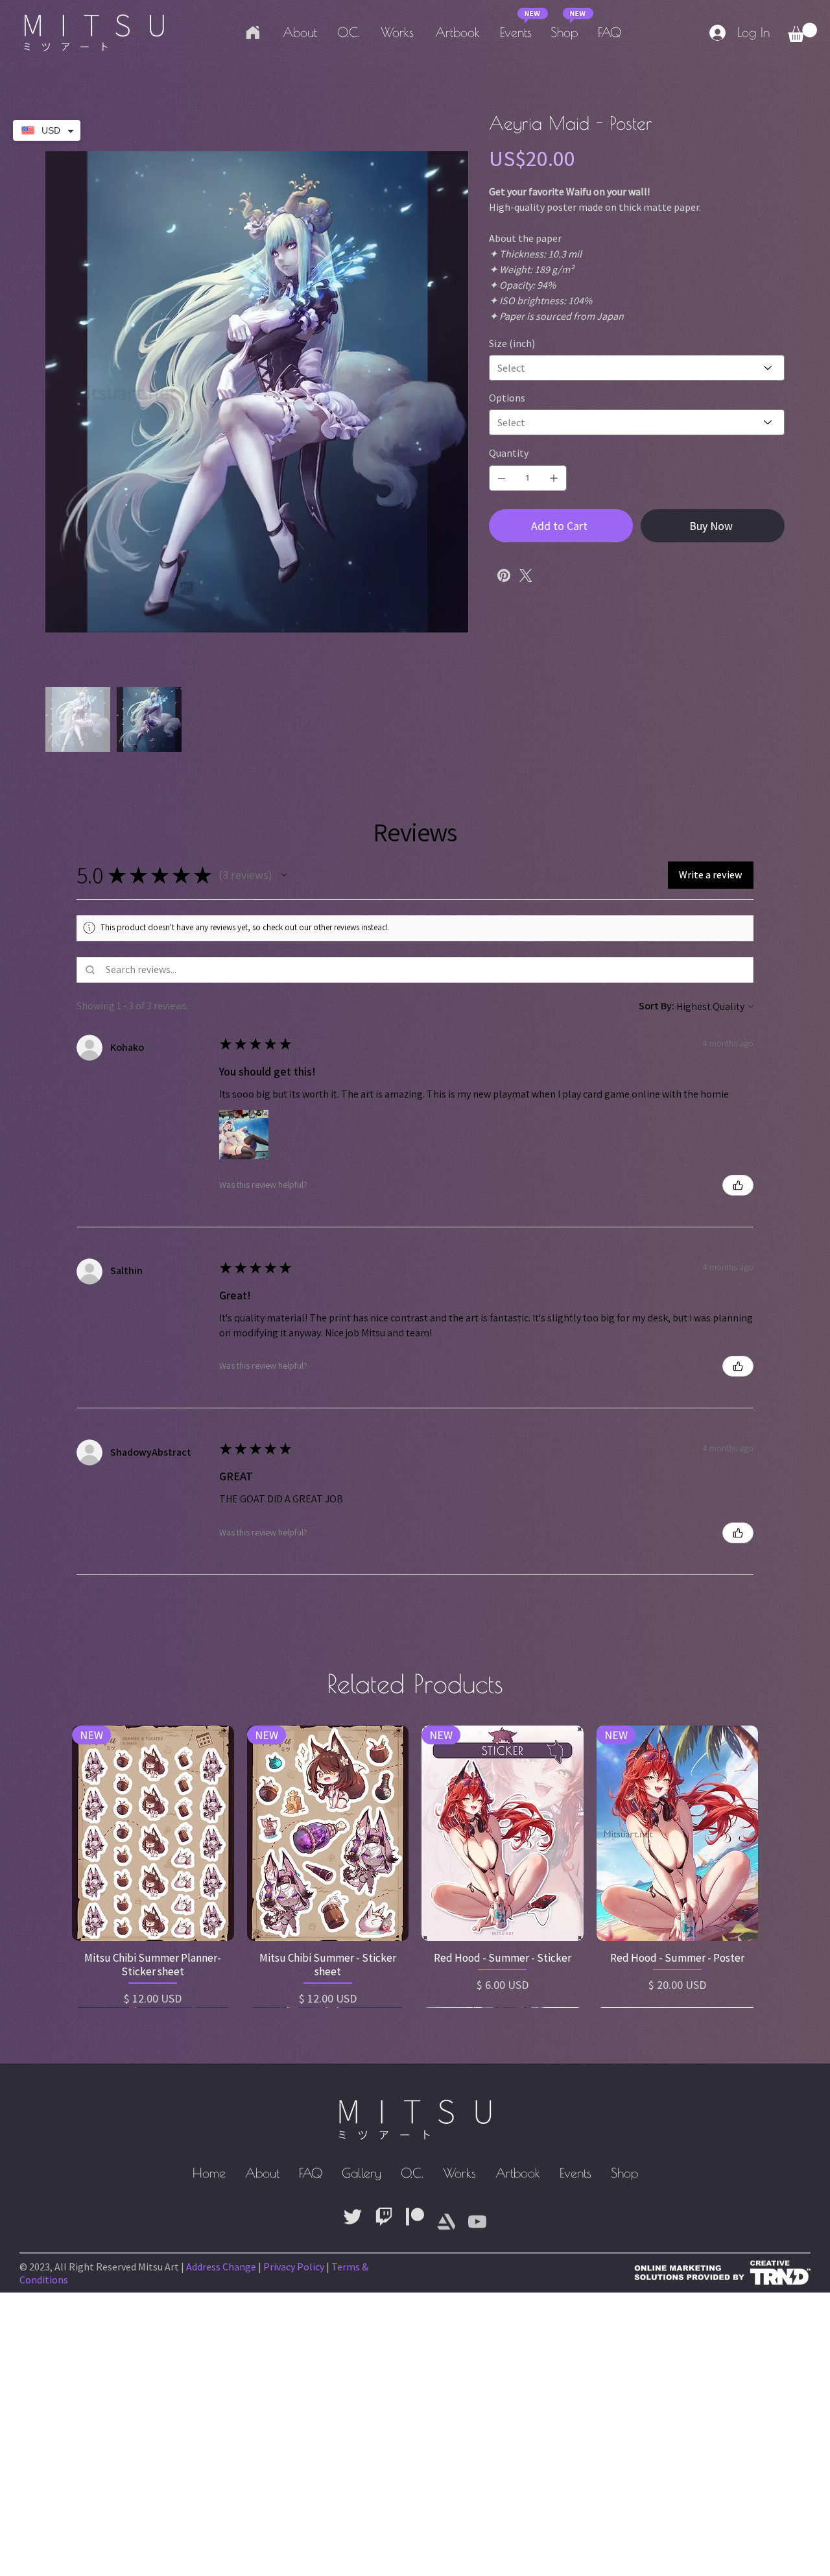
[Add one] (554, 478)
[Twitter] (526, 575)
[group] (415, 1866)
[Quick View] (153, 1834)
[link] (802, 32)
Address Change (221, 2267)
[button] (284, 875)
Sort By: (657, 1006)
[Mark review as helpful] (738, 1185)
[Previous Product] (53, 1833)
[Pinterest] (504, 575)
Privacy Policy (294, 2267)
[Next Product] (777, 1833)
